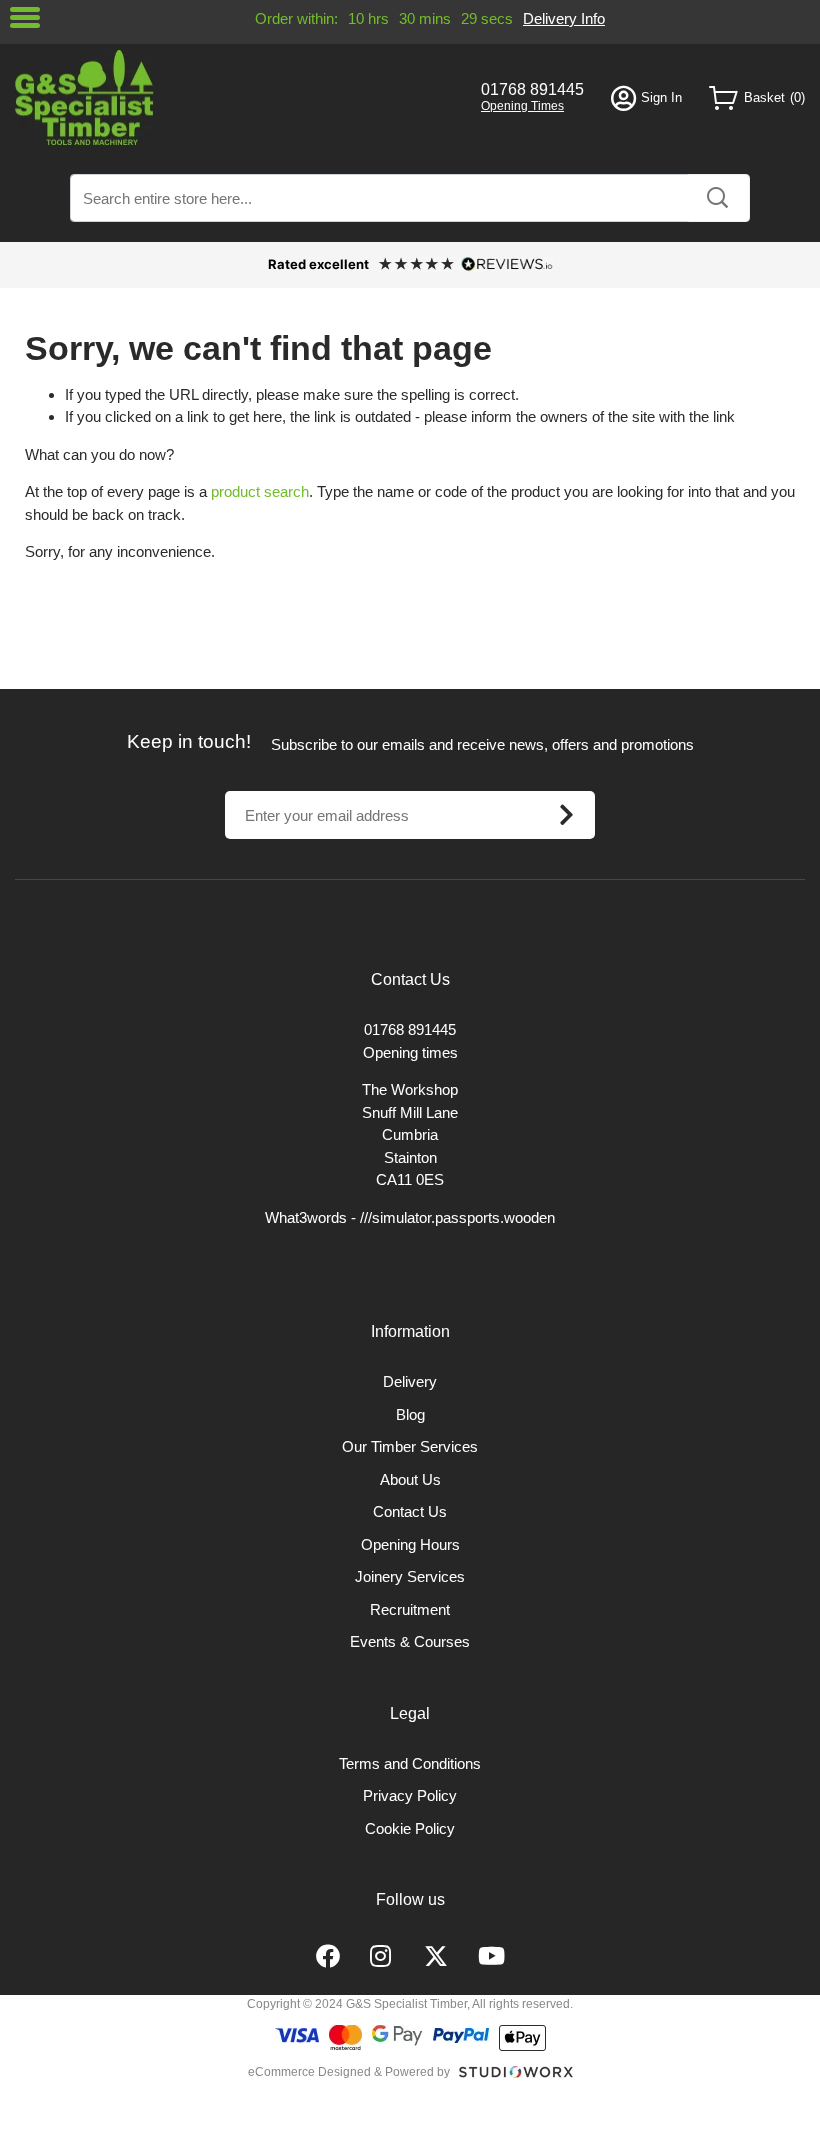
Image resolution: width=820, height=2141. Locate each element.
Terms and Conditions (410, 1763)
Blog (410, 1414)
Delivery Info (564, 18)
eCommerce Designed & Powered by (349, 2072)
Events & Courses (410, 1641)
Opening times (410, 1052)
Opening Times (522, 106)
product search (260, 491)
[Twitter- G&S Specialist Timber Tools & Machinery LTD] (436, 1957)
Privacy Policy (410, 1795)
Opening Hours (410, 1544)
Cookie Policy (410, 1828)
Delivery (410, 1381)
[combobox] (410, 198)
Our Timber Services (410, 1446)
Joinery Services (410, 1576)
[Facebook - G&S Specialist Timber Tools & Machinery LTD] (328, 1957)
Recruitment (410, 1609)
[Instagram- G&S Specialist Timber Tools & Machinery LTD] (382, 1957)
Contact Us (410, 1511)
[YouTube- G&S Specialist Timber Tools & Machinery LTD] (491, 1957)
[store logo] (234, 97)
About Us (410, 1479)
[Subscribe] (566, 815)
